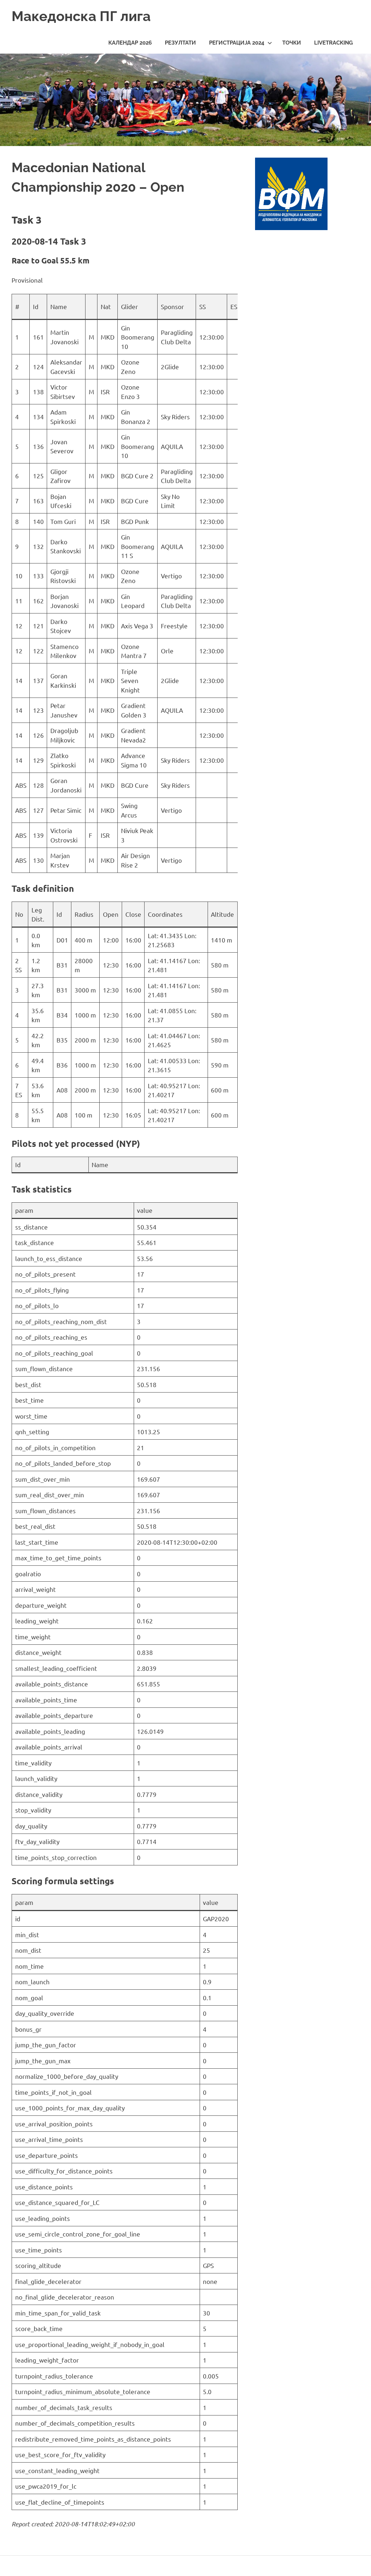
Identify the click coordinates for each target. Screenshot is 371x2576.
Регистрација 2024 (237, 43)
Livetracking (334, 43)
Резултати (180, 43)
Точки (292, 43)
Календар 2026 (130, 43)
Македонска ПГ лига (81, 16)
